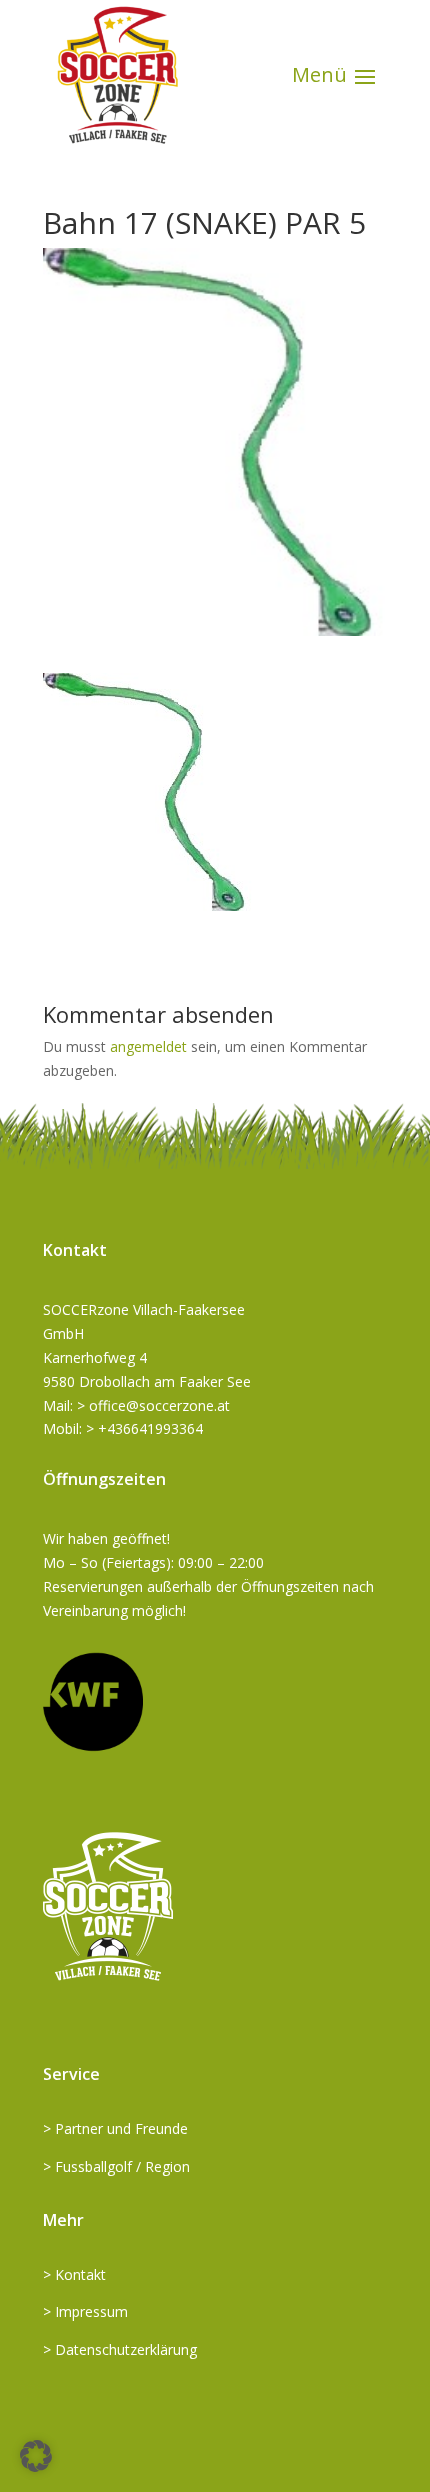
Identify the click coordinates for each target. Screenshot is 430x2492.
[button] (36, 2456)
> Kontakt (74, 2274)
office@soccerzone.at (159, 1405)
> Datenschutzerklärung (120, 2349)
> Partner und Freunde (115, 2128)
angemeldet (148, 1046)
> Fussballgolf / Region (116, 2166)
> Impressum (85, 2311)
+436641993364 (150, 1428)
